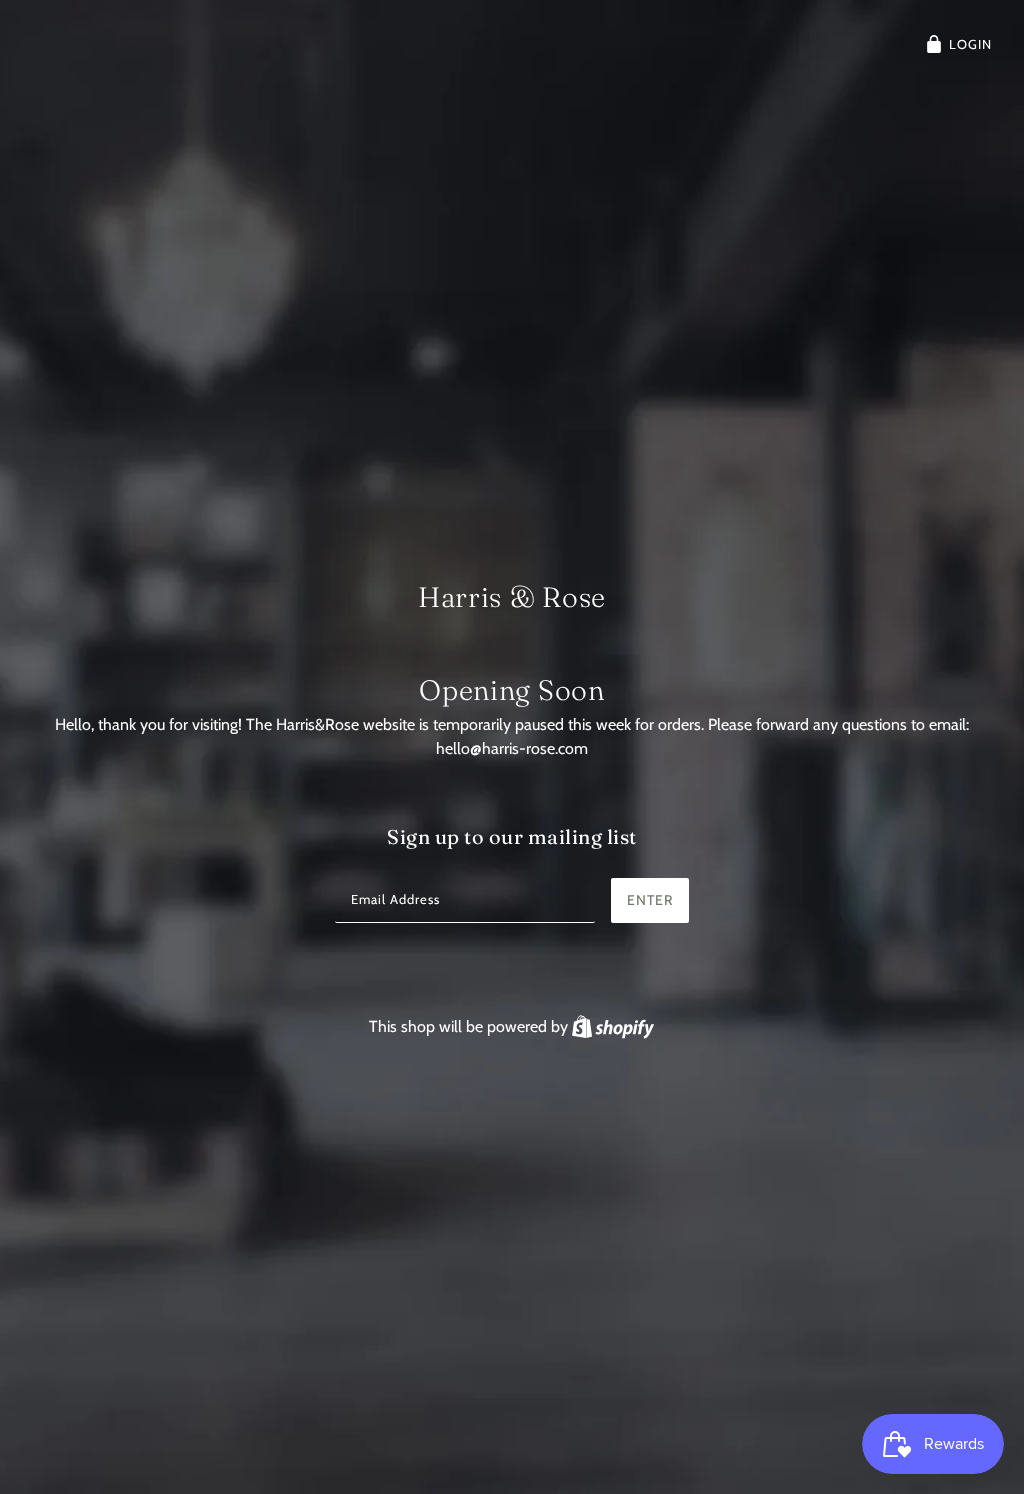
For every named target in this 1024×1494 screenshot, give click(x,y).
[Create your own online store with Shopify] (613, 1026)
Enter (650, 900)
